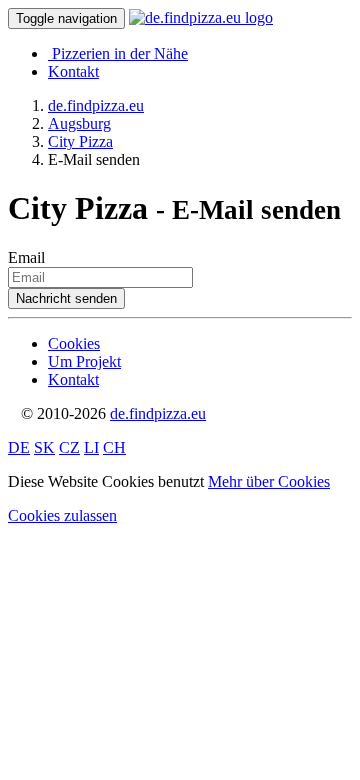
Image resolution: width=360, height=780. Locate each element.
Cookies (74, 343)
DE (19, 447)
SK (44, 447)
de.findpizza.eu (158, 413)
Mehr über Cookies (269, 481)
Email (26, 257)
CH (114, 447)
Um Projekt (84, 361)
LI (91, 447)
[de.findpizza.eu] (201, 17)
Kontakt (73, 71)
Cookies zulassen (62, 515)
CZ (69, 447)
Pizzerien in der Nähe (120, 53)
